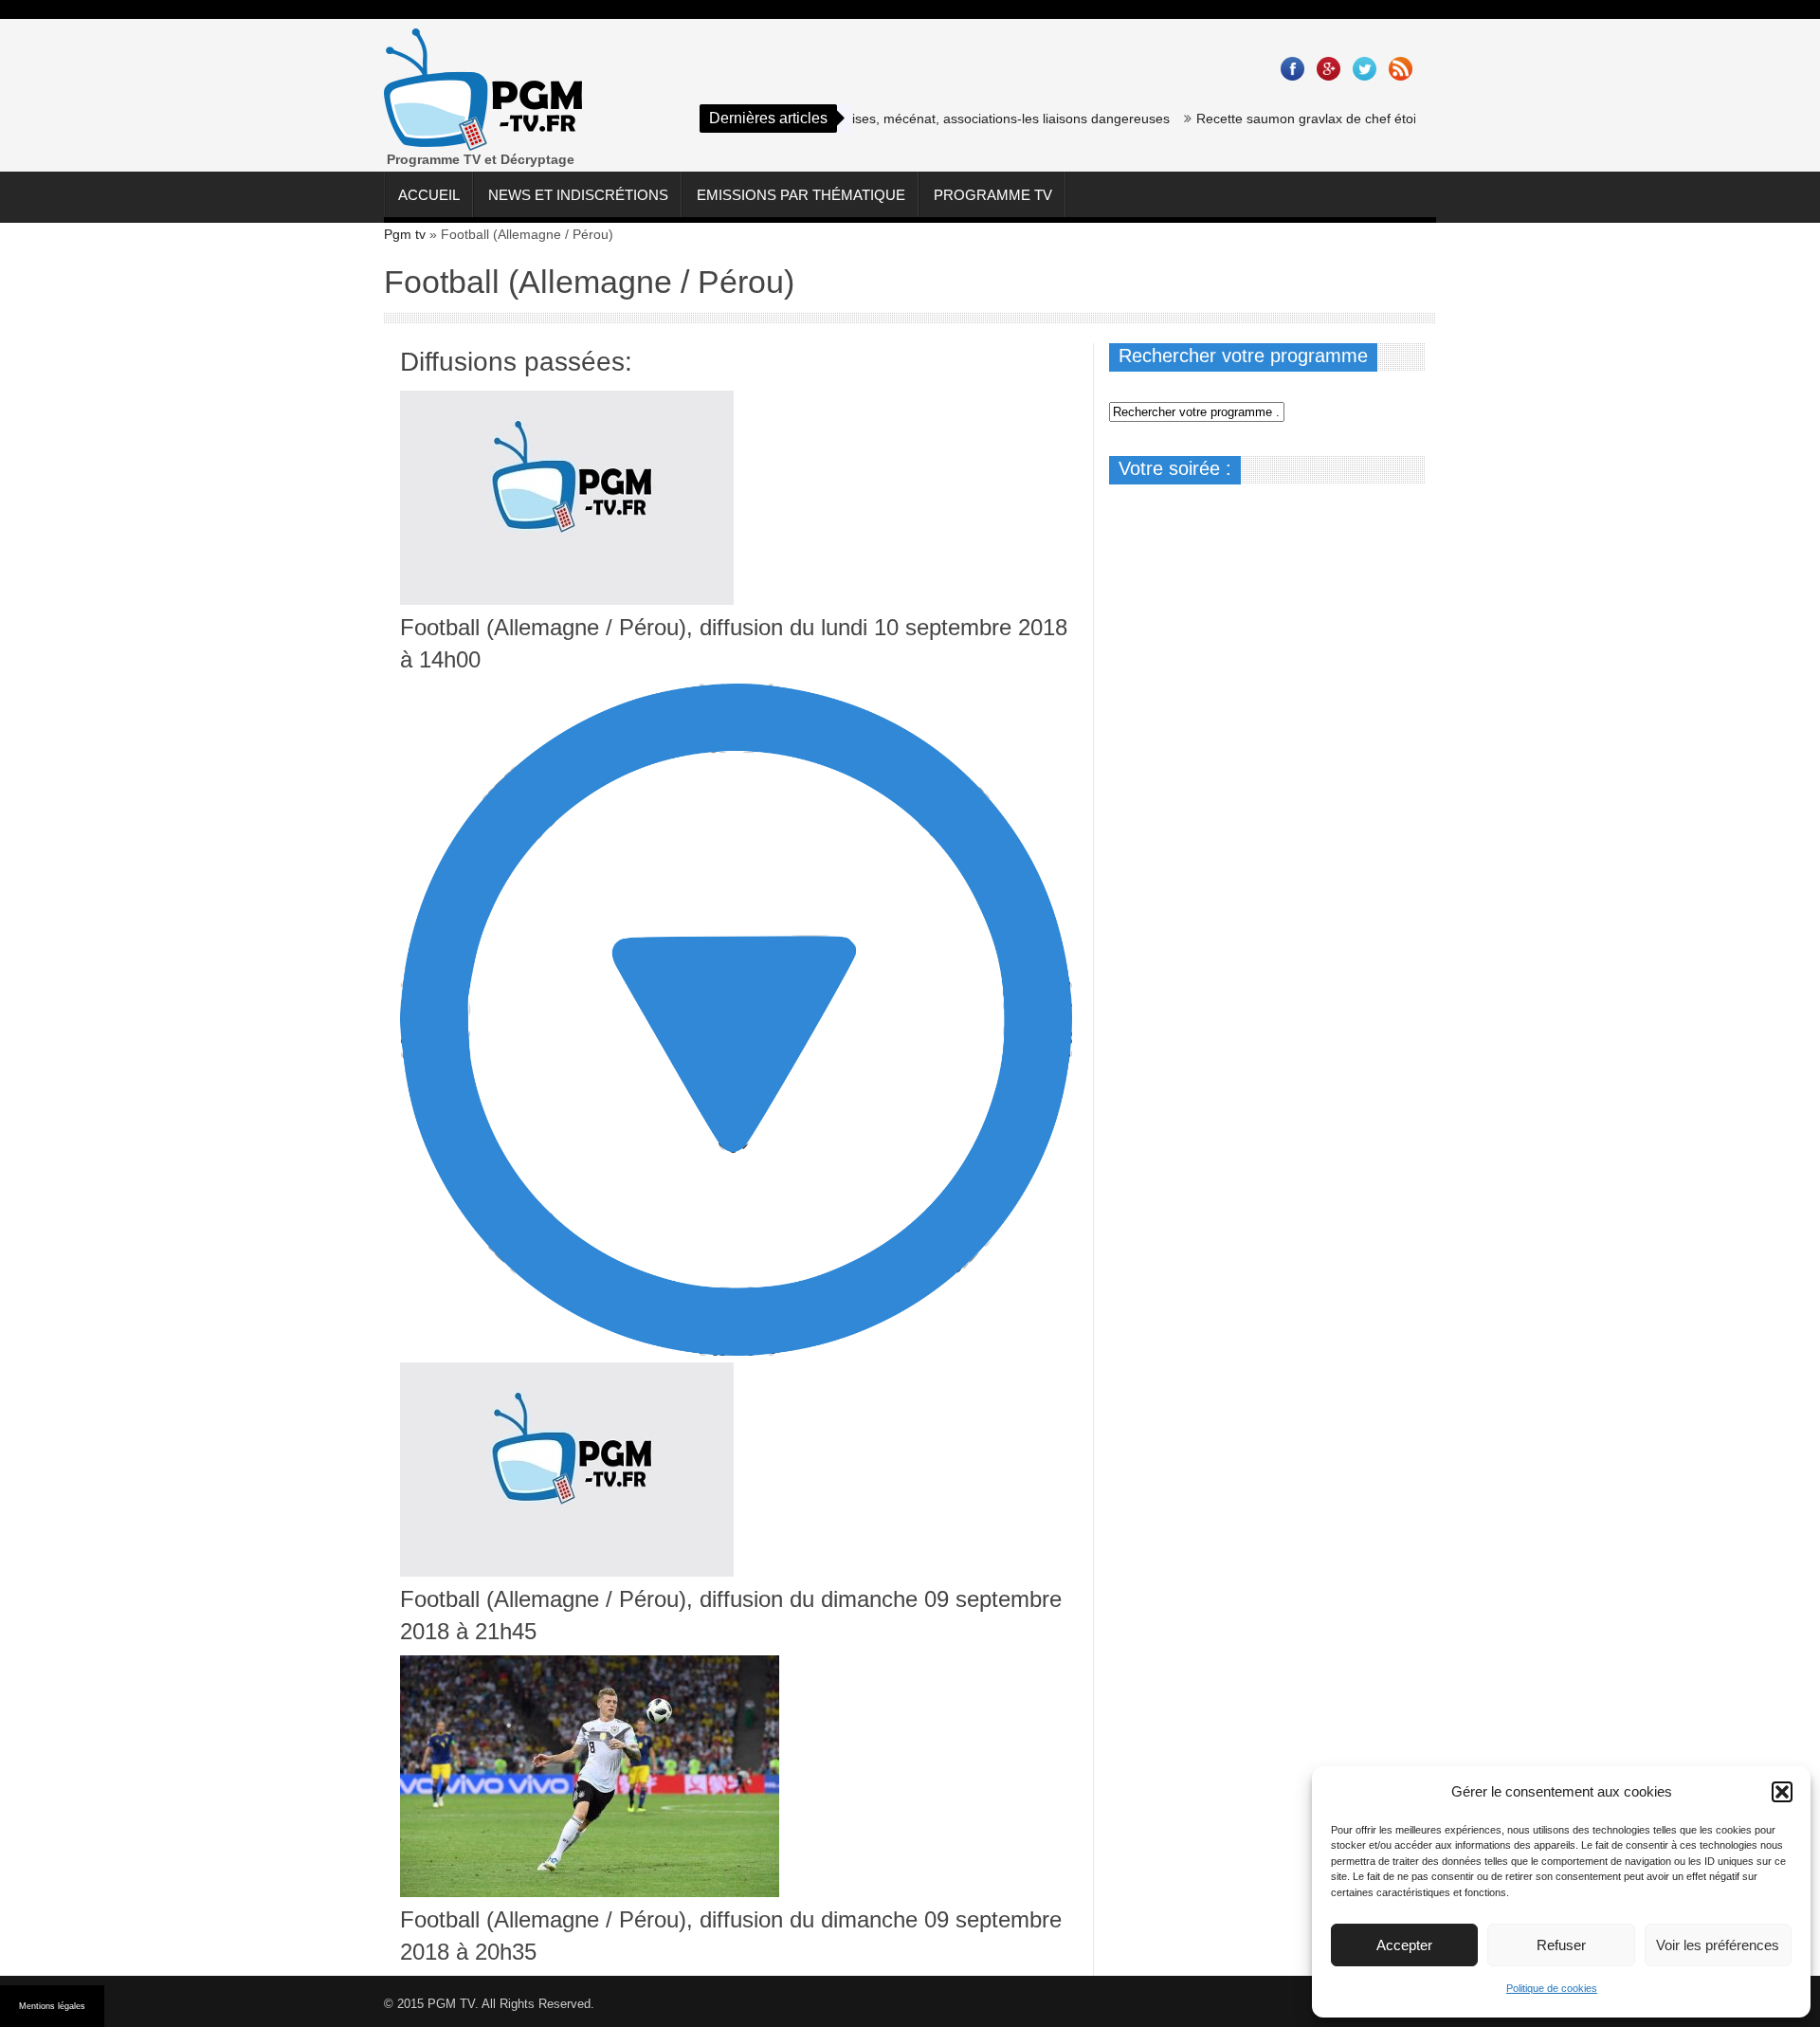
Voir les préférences (1718, 1945)
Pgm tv (405, 234)
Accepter (1404, 1945)
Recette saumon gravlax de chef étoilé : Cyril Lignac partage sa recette (1372, 119)
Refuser (1561, 1945)
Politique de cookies (1552, 1988)
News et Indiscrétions (578, 195)
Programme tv (993, 195)
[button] (1782, 1792)
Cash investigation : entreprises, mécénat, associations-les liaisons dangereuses (892, 119)
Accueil (429, 195)
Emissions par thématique (801, 195)
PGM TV (451, 2004)
